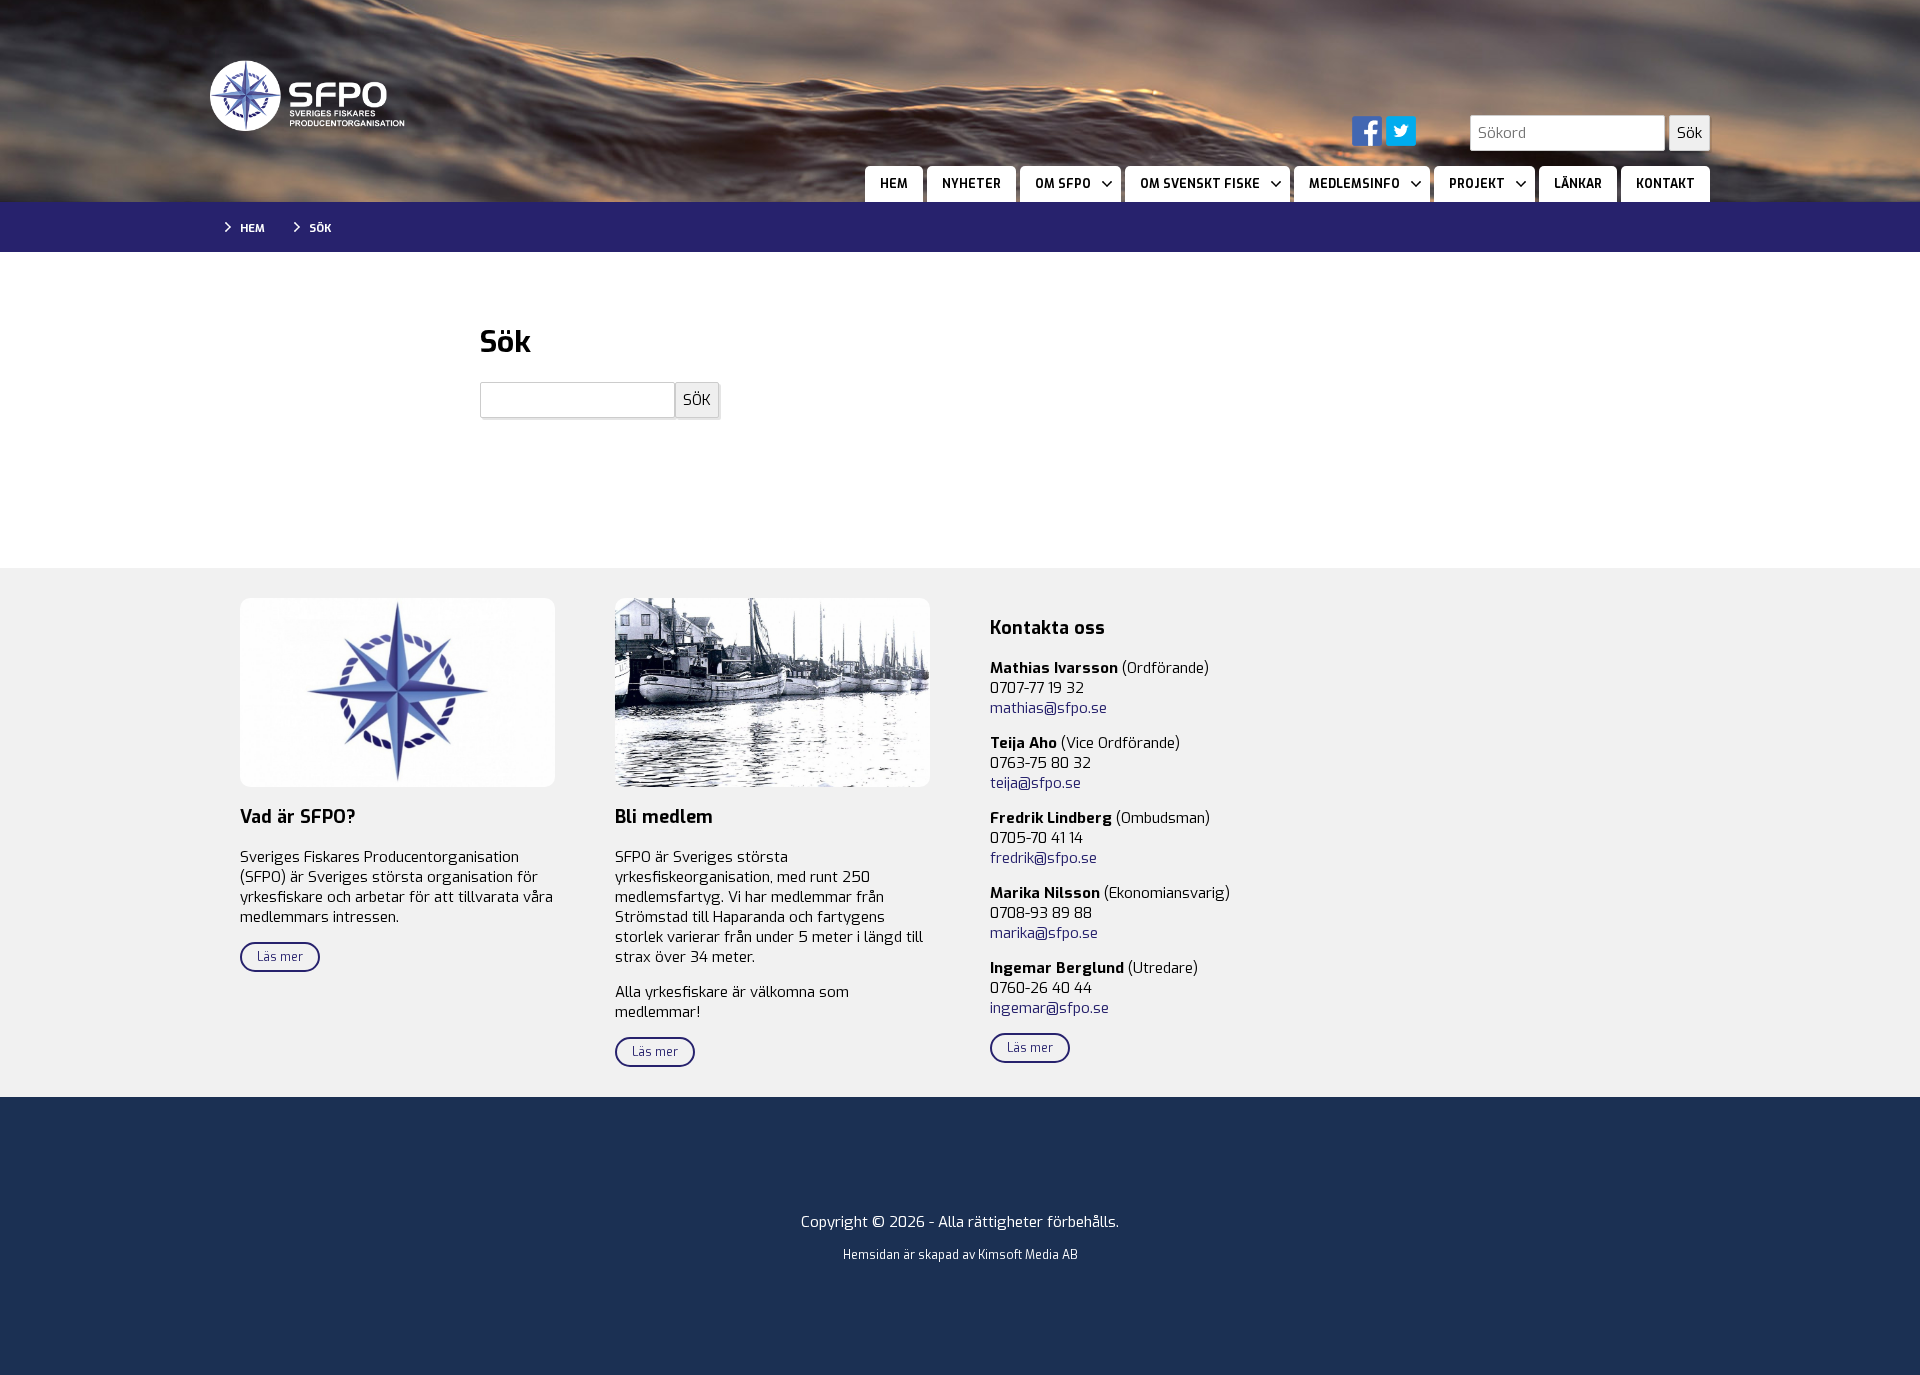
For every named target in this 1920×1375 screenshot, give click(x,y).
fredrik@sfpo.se (1043, 858)
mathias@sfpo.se (1048, 708)
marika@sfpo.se (1044, 933)
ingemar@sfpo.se (1049, 1008)
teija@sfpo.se (1035, 783)
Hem (894, 184)
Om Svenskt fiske (1200, 184)
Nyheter (971, 184)
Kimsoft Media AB (1028, 1255)
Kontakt (1665, 184)
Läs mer (280, 957)
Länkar (1578, 184)
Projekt (1477, 184)
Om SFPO (1063, 184)
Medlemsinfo (1354, 184)
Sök (320, 228)
